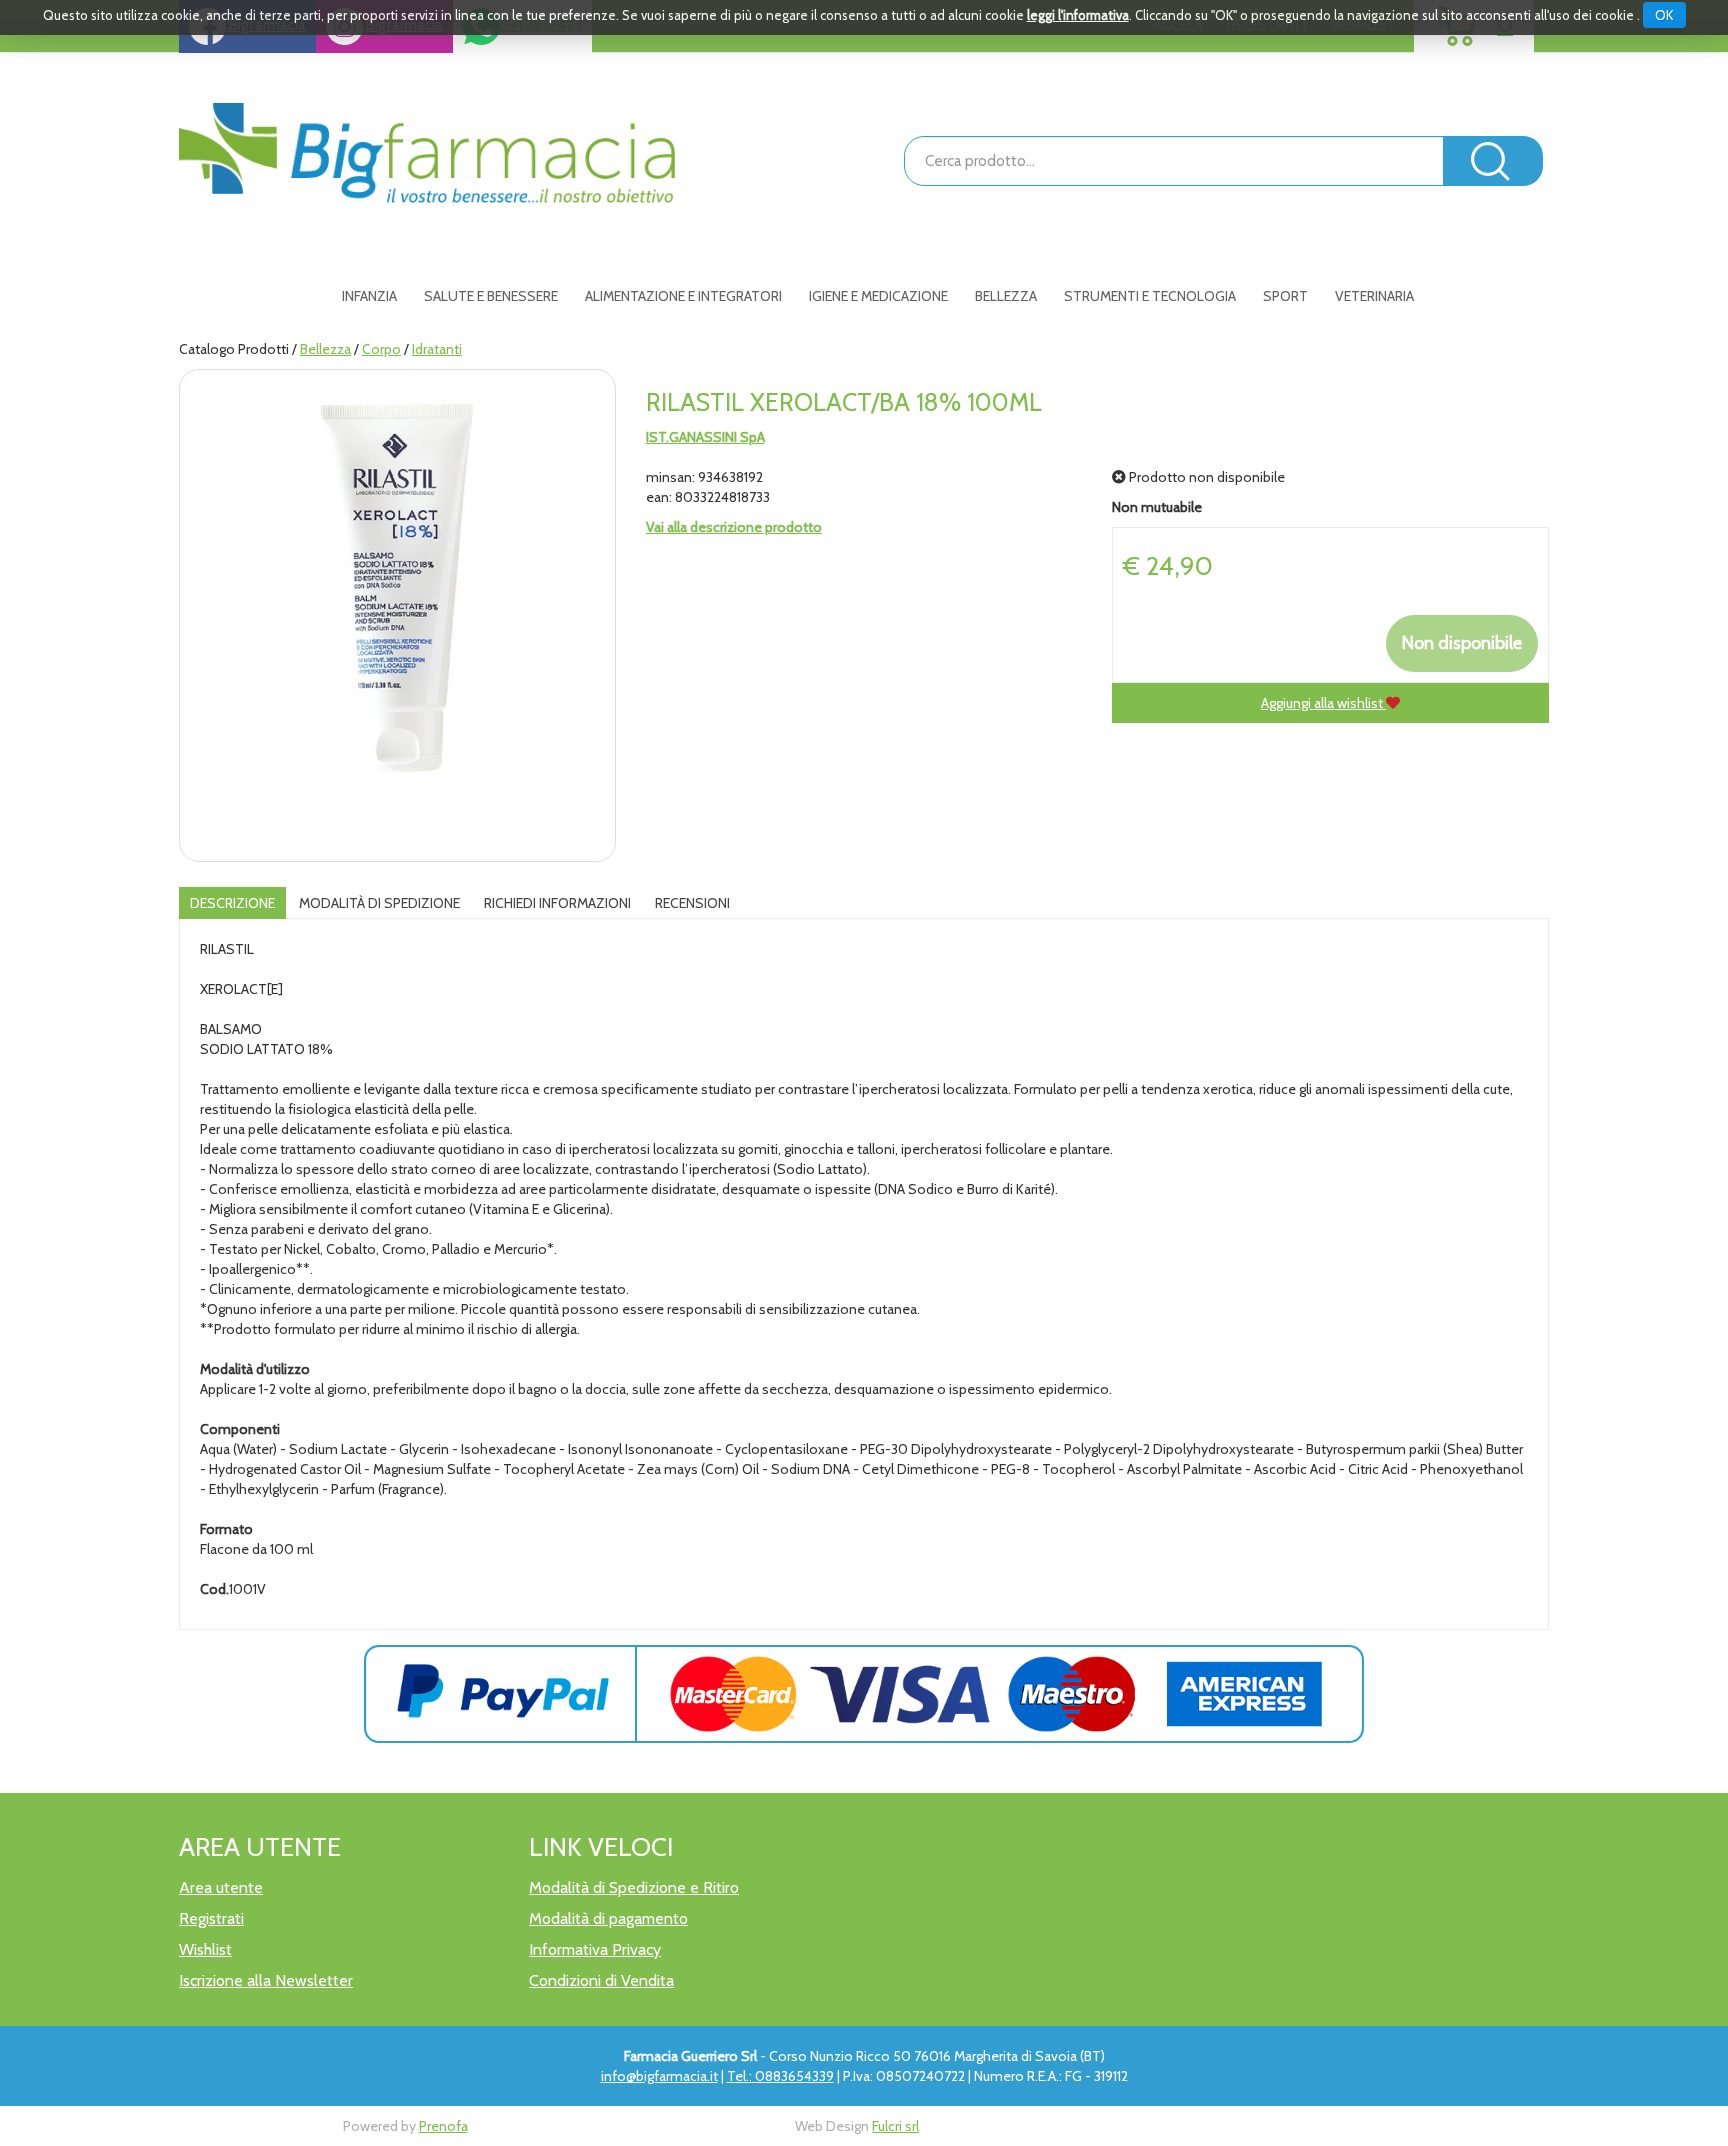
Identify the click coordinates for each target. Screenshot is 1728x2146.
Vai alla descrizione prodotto (734, 527)
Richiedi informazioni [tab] (557, 903)
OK (1664, 15)
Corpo (381, 349)
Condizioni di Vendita (601, 1980)
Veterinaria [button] (1374, 296)
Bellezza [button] (1006, 296)
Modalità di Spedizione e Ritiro (634, 1887)
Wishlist (205, 1949)
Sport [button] (1285, 296)
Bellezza (325, 349)
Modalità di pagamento (608, 1918)
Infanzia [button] (369, 296)
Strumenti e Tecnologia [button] (1150, 296)
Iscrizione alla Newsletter (266, 1980)
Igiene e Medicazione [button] (878, 296)
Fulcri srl (895, 2126)
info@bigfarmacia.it (659, 2076)
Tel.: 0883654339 (780, 2076)
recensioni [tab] (692, 903)
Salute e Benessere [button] (491, 296)
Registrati (211, 1918)
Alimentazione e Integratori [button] (683, 296)
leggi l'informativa (1078, 15)
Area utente (221, 1887)
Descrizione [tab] (232, 903)
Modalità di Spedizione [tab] (379, 903)
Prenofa (443, 2126)
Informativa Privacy (595, 1949)
